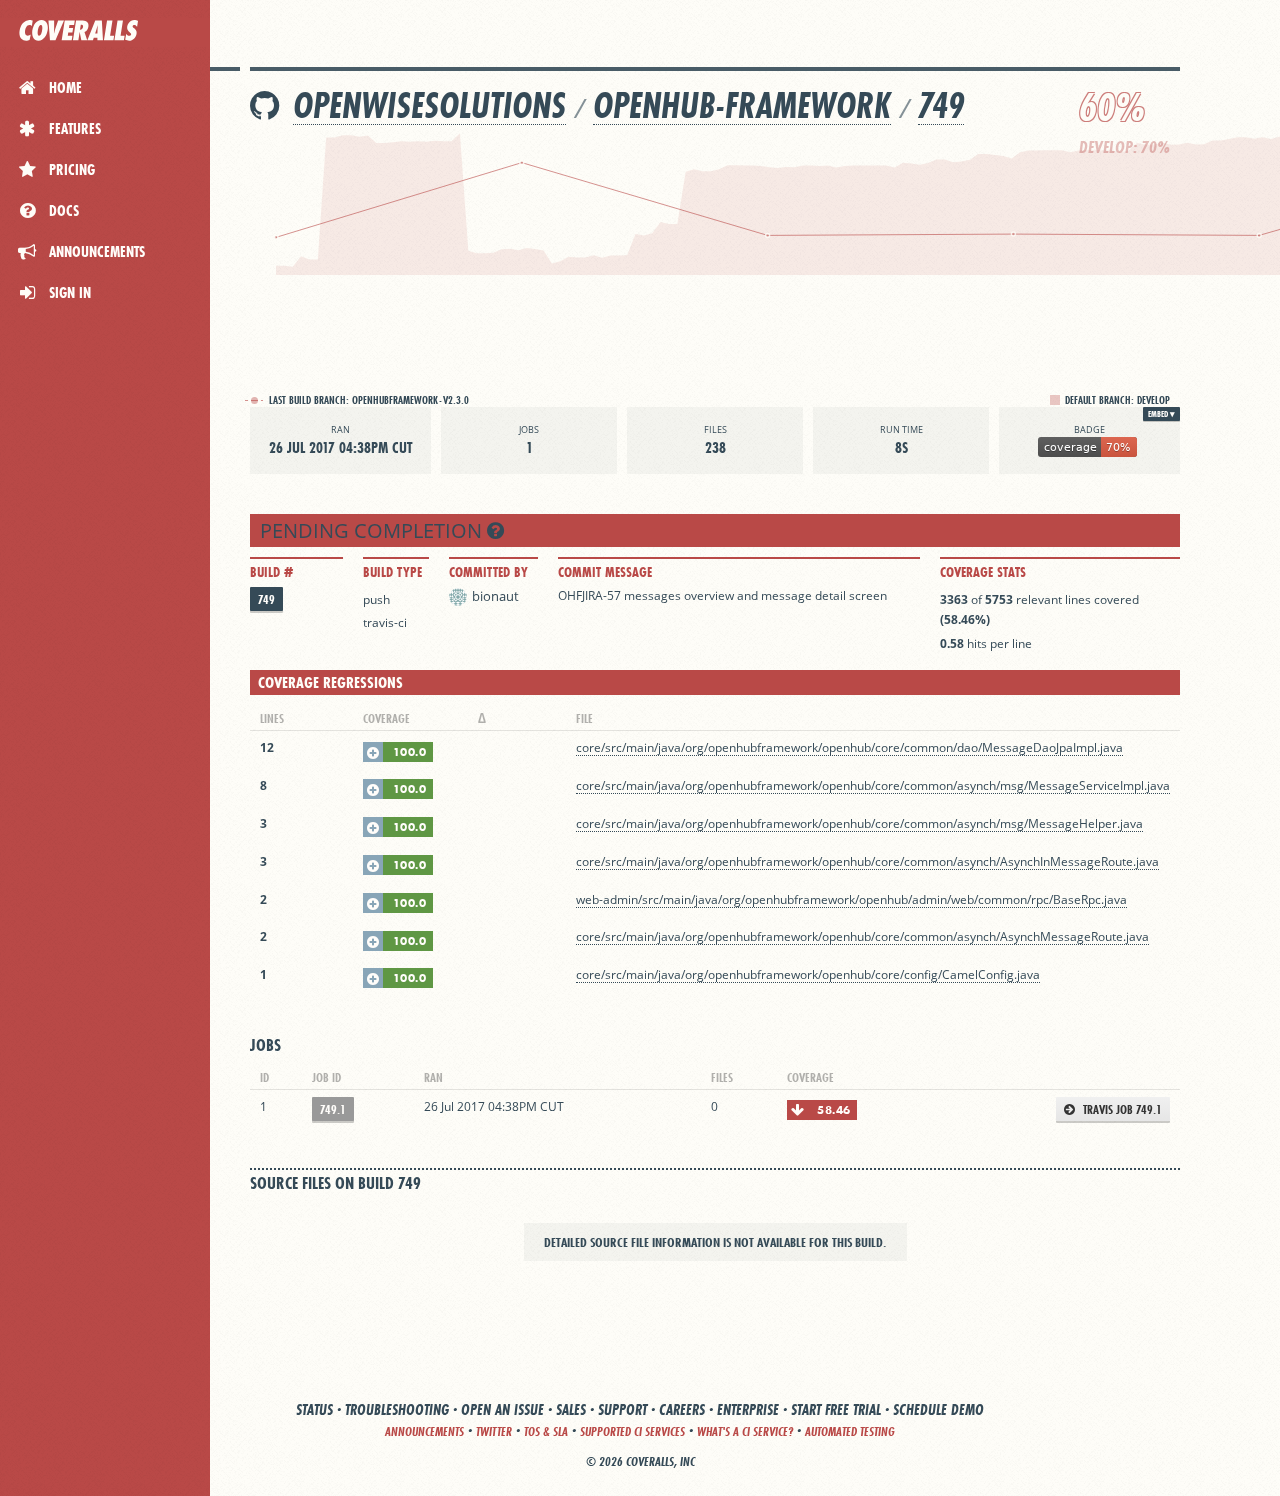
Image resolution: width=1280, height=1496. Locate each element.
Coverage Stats (983, 572)
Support (622, 1409)
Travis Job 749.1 (1121, 1109)
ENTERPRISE (748, 1409)
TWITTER (494, 1431)
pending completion (373, 530)
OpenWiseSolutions (429, 105)
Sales (571, 1409)
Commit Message (605, 572)
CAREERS (682, 1409)
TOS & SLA (546, 1431)
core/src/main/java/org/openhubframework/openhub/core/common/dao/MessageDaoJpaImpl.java (849, 747)
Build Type (392, 572)
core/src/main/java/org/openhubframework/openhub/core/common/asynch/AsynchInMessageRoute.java (867, 861)
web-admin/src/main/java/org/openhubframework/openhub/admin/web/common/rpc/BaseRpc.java (851, 899)
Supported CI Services (632, 1431)
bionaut (495, 596)
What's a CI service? (745, 1431)
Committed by (488, 572)
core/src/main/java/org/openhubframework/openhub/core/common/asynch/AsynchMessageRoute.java (862, 936)
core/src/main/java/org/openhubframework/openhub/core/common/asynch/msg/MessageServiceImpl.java (873, 785)
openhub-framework (742, 105)
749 (941, 105)
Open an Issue (502, 1409)
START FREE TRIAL (836, 1409)
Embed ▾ (1161, 414)
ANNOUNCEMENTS (424, 1431)
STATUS (314, 1409)
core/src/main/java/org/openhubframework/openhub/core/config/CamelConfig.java (808, 974)
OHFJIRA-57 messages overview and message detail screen (722, 595)
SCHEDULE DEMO (938, 1409)
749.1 (333, 1109)
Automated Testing (850, 1431)
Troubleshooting (397, 1409)
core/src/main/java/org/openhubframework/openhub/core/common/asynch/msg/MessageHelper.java (859, 823)
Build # (271, 572)
